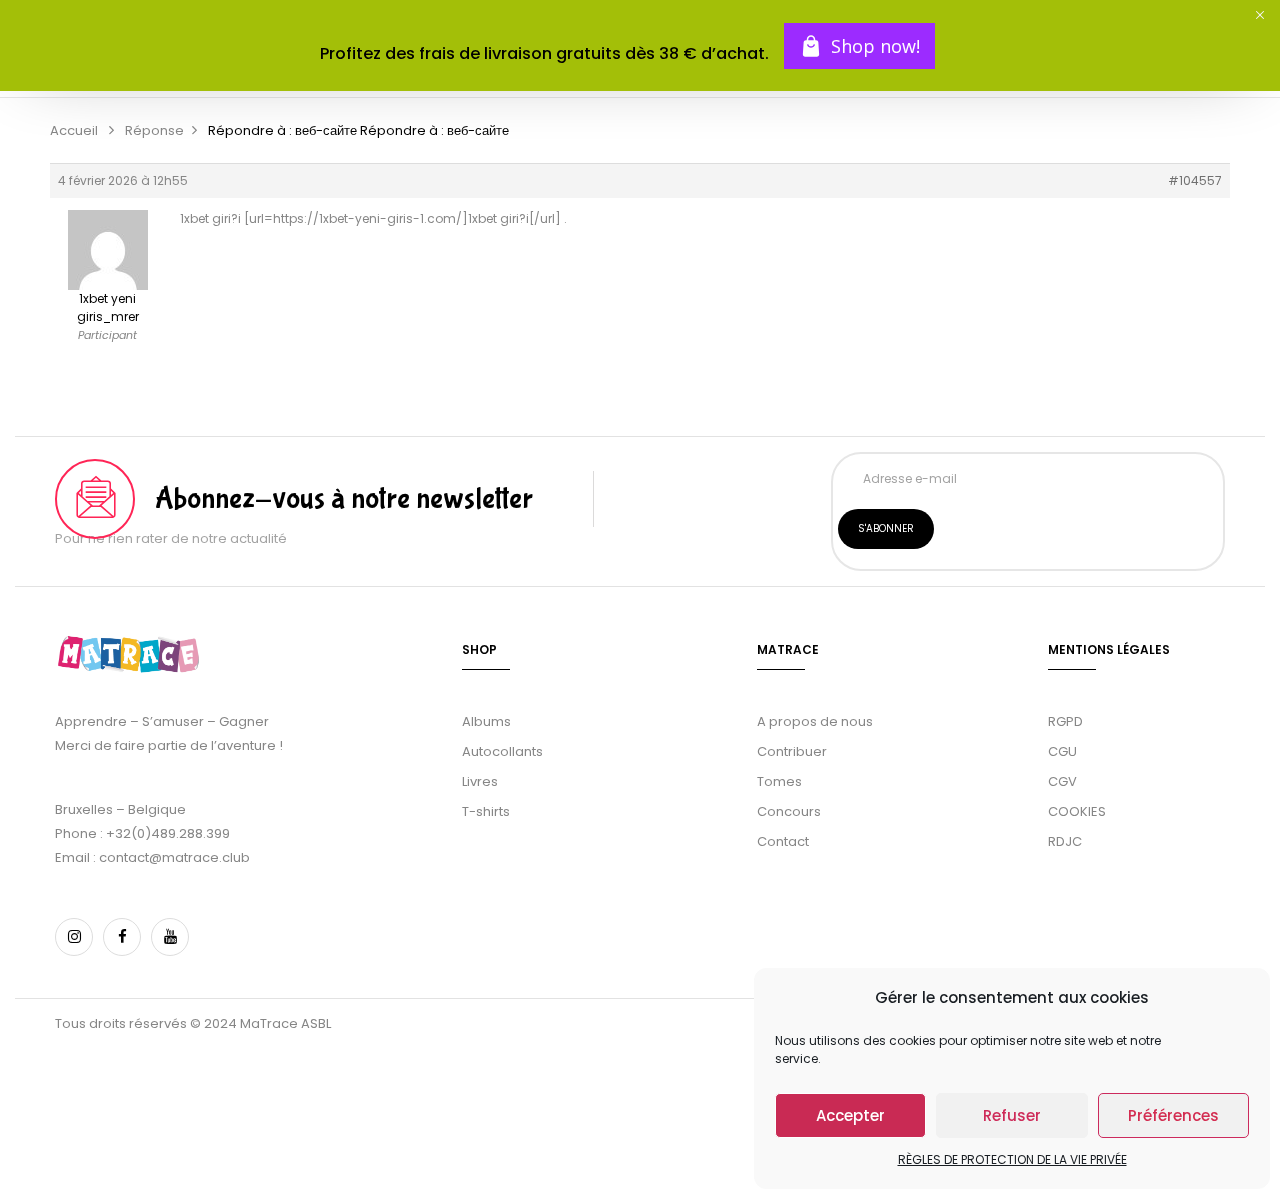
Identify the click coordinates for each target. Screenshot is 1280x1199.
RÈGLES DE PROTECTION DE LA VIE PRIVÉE (1012, 1159)
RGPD (1065, 721)
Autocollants (502, 751)
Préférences (1173, 1115)
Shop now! (875, 46)
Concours (789, 811)
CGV (1062, 781)
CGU (1062, 751)
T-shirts (486, 811)
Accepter (850, 1115)
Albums (486, 721)
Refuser (1012, 1115)
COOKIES (1077, 811)
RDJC (1066, 841)
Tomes (779, 781)
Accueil (74, 130)
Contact (783, 841)
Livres (480, 781)
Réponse (154, 130)
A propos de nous (815, 721)
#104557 (1195, 180)
